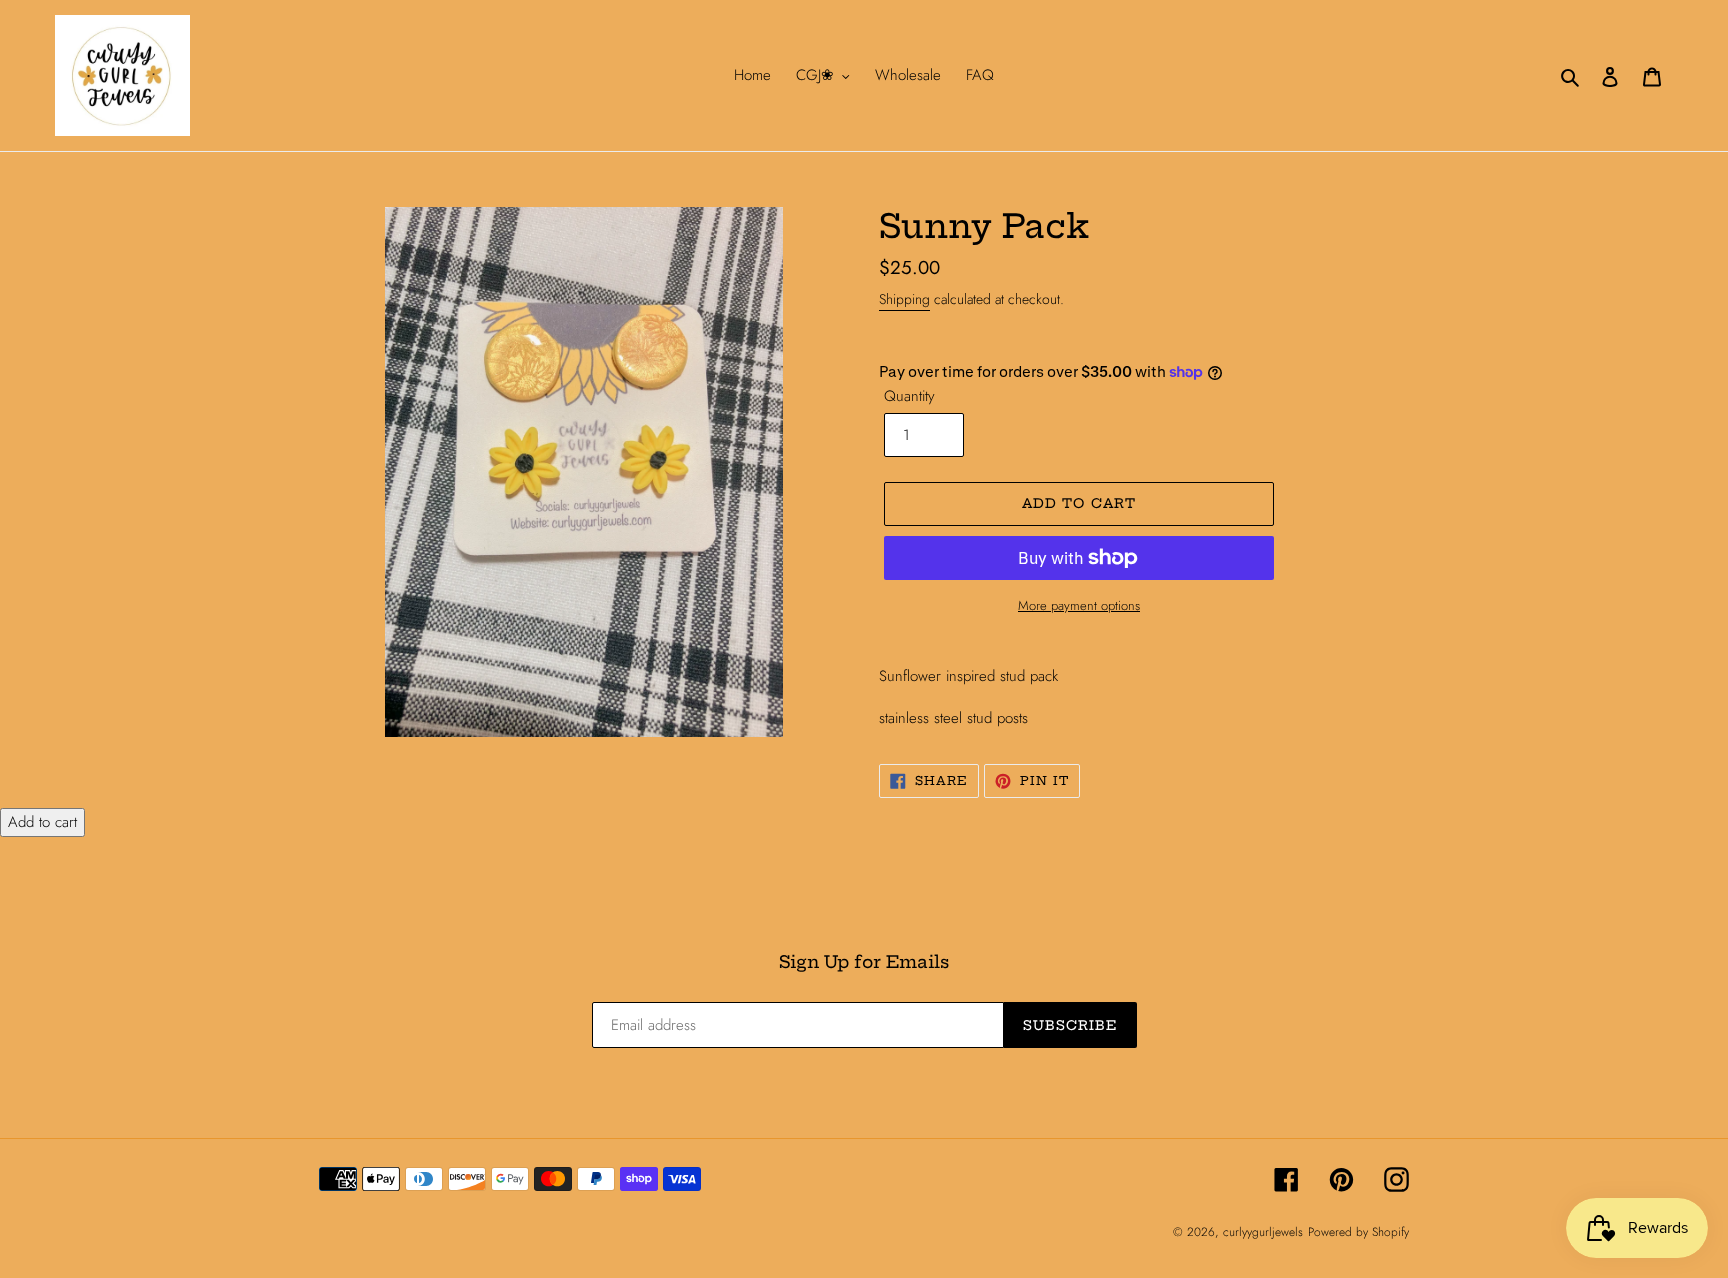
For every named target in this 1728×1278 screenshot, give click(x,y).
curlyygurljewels (1263, 1232)
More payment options (1079, 605)
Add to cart (42, 822)
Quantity (909, 396)
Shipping (904, 299)
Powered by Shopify (1358, 1232)
